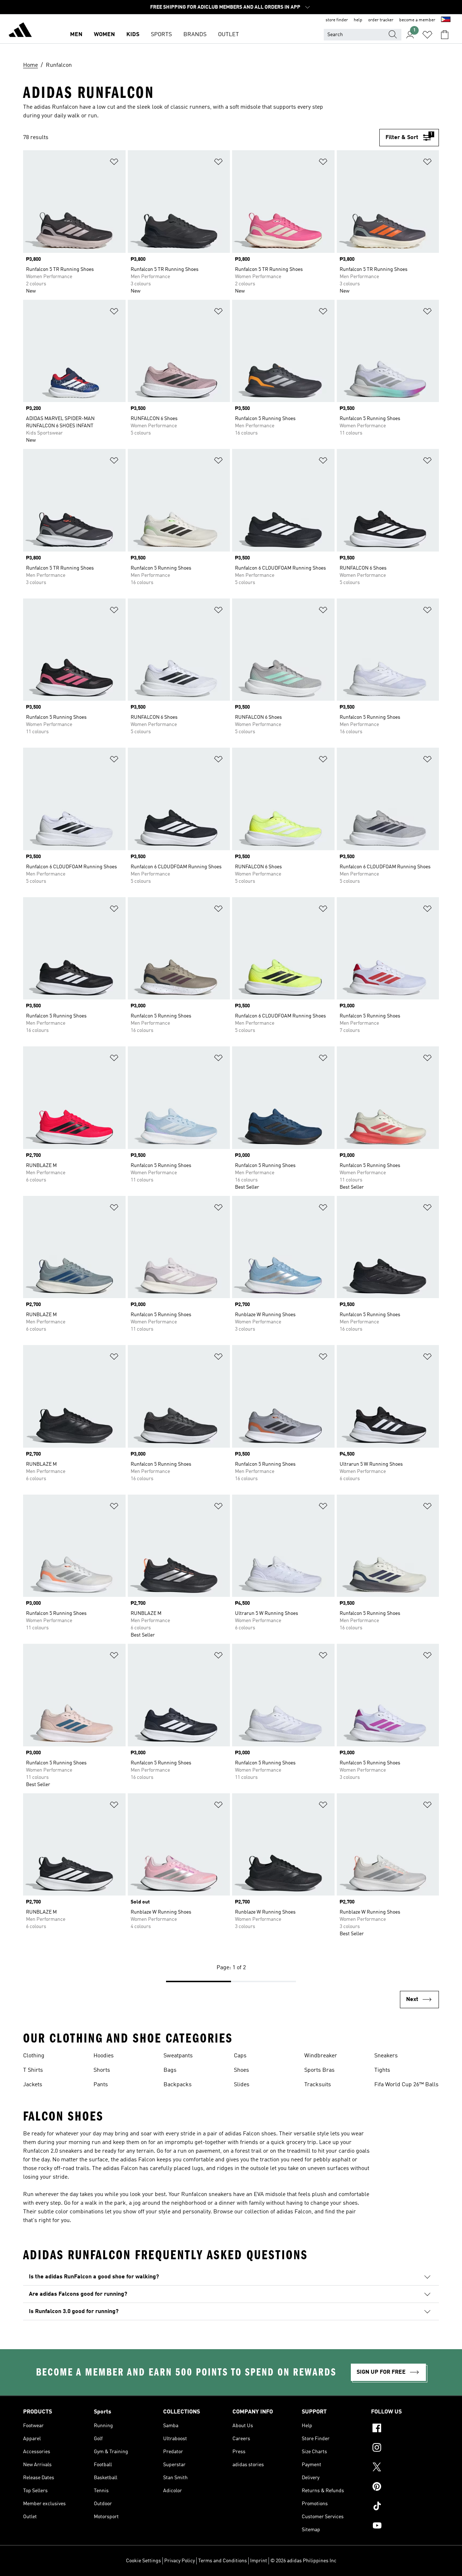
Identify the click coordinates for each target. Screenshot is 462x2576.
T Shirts (33, 2070)
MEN (76, 35)
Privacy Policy (180, 2561)
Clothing (34, 2056)
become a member (417, 20)
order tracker (381, 20)
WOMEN (104, 35)
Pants (101, 2085)
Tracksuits (318, 2085)
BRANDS (195, 35)
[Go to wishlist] (427, 35)
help (358, 20)
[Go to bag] (445, 35)
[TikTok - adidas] (405, 2507)
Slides (242, 2085)
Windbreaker (321, 2056)
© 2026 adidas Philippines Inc (303, 2561)
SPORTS (161, 35)
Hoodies (104, 2056)
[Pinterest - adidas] (405, 2488)
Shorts (102, 2070)
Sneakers (386, 2056)
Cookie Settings (143, 2561)
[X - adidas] (405, 2468)
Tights (382, 2070)
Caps (240, 2056)
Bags (170, 2070)
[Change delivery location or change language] (446, 20)
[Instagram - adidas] (405, 2449)
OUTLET (228, 35)
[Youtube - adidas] (405, 2527)
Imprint (259, 2561)
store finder (337, 20)
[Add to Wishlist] (114, 163)
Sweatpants (178, 2056)
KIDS (133, 35)
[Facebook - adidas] (405, 2429)
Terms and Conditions (223, 2561)
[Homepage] (20, 31)
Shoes (241, 2070)
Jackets (33, 2085)
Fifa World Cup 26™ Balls (406, 2085)
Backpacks (178, 2085)
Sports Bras (319, 2070)
